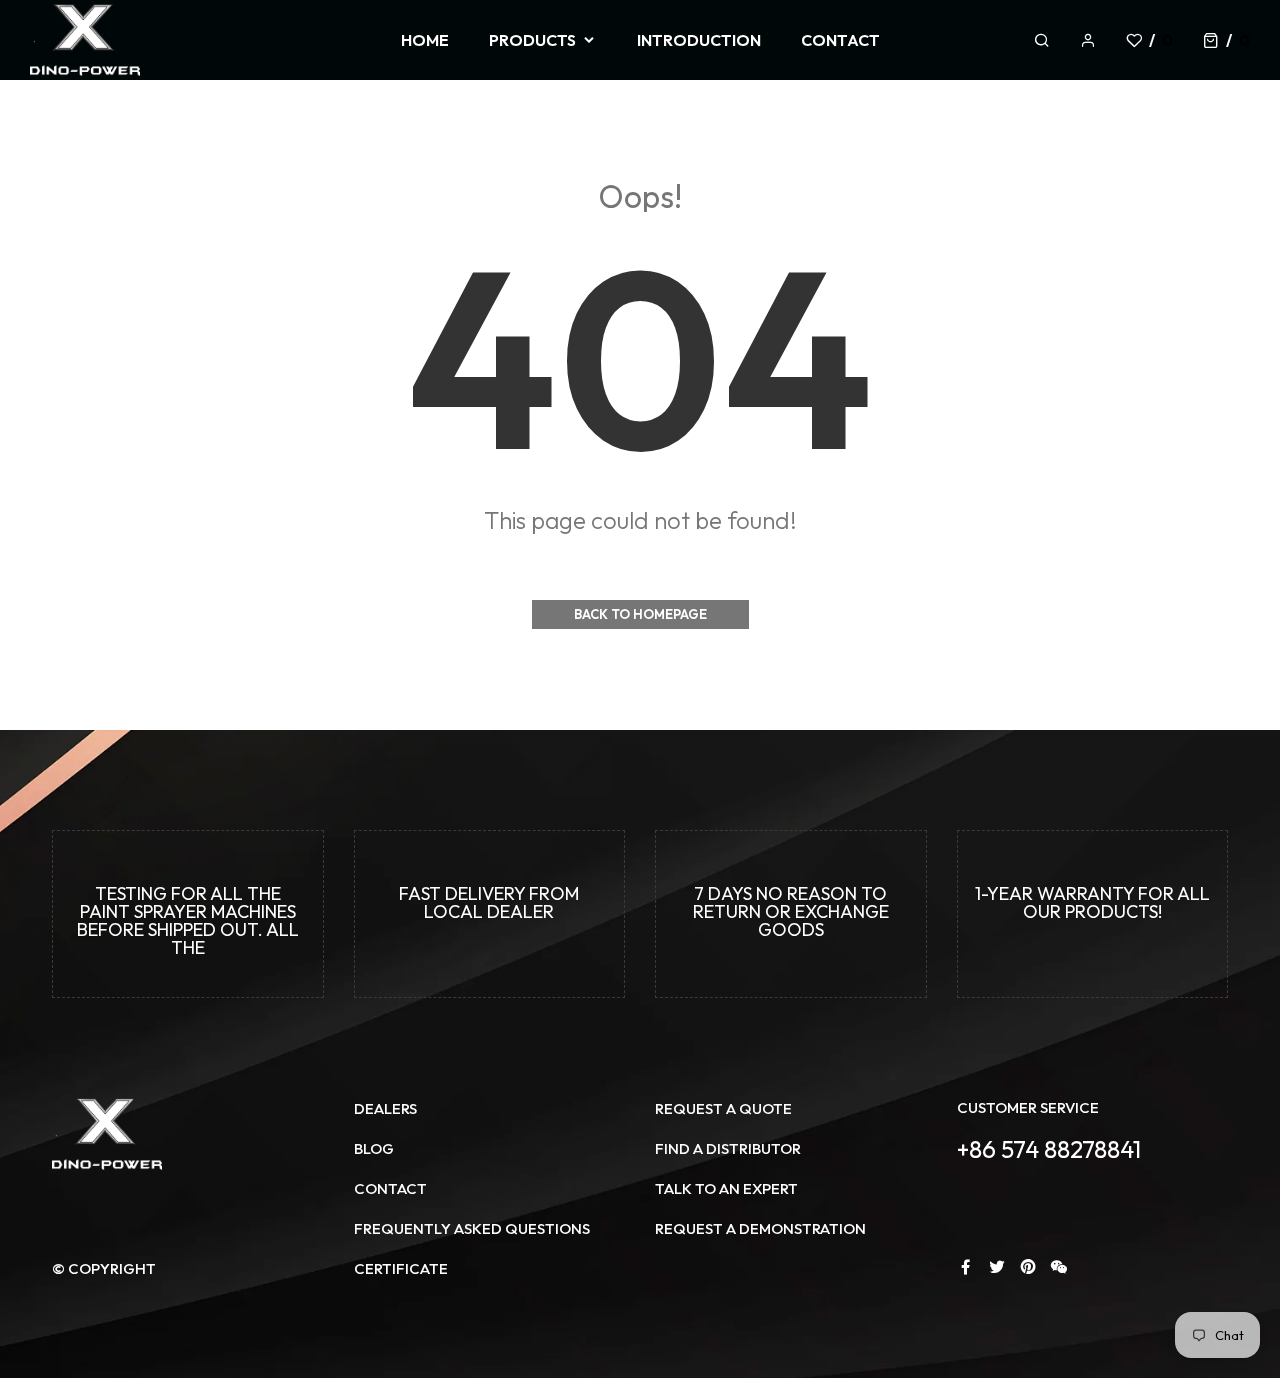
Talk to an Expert (726, 1188)
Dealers (385, 1108)
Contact (390, 1188)
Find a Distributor (728, 1148)
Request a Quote (723, 1108)
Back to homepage (640, 614)
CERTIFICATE (401, 1268)
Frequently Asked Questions (472, 1228)
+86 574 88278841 (1049, 1149)
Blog (374, 1148)
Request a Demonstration (760, 1228)
